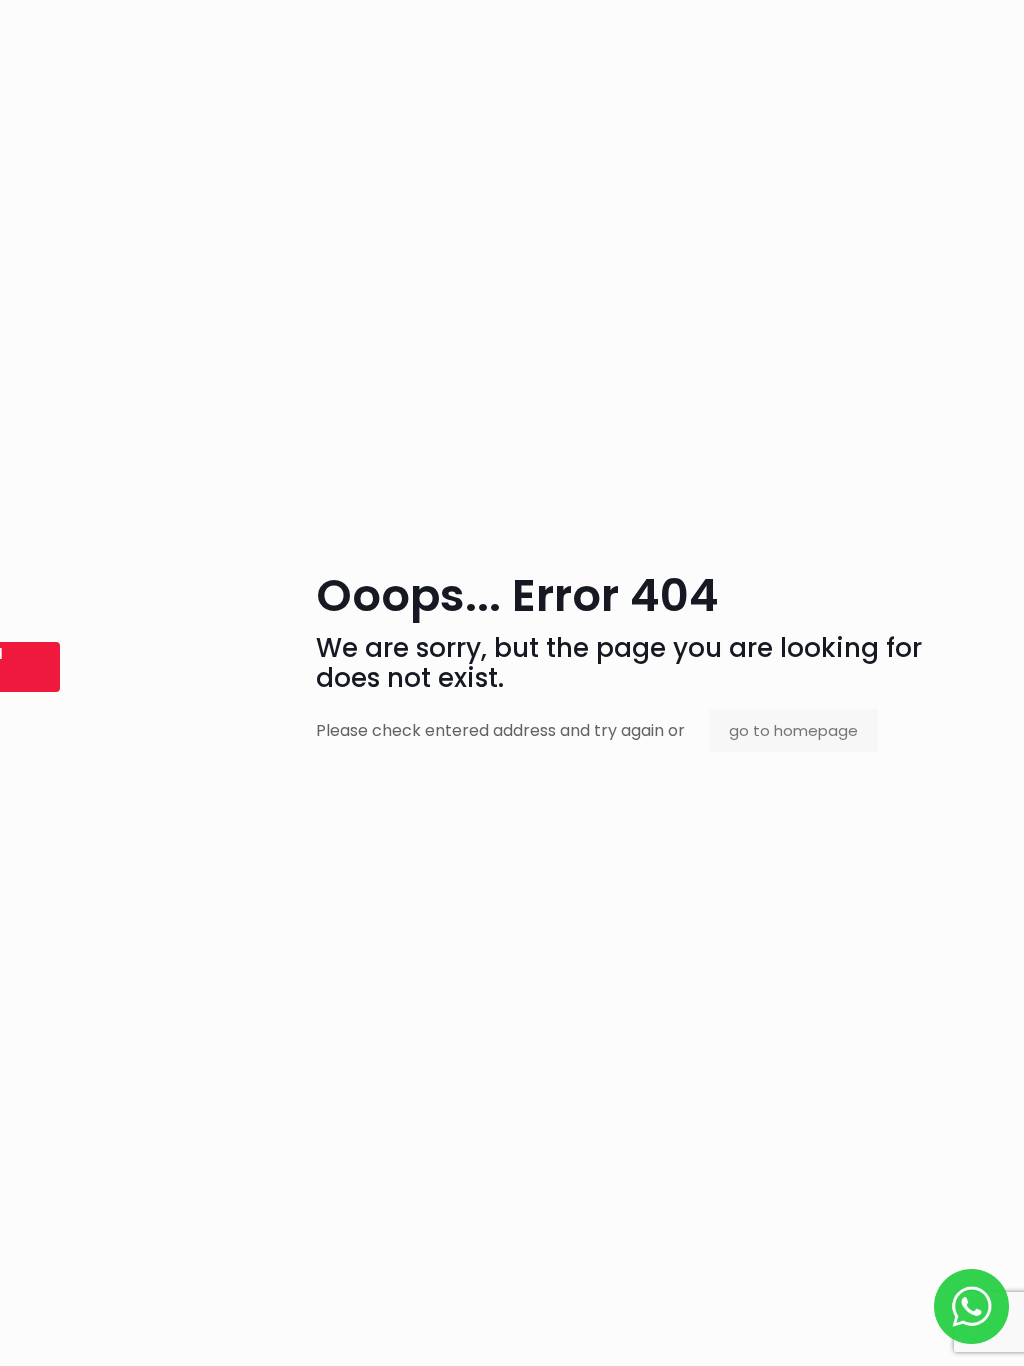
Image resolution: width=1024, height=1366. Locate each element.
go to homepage (793, 730)
